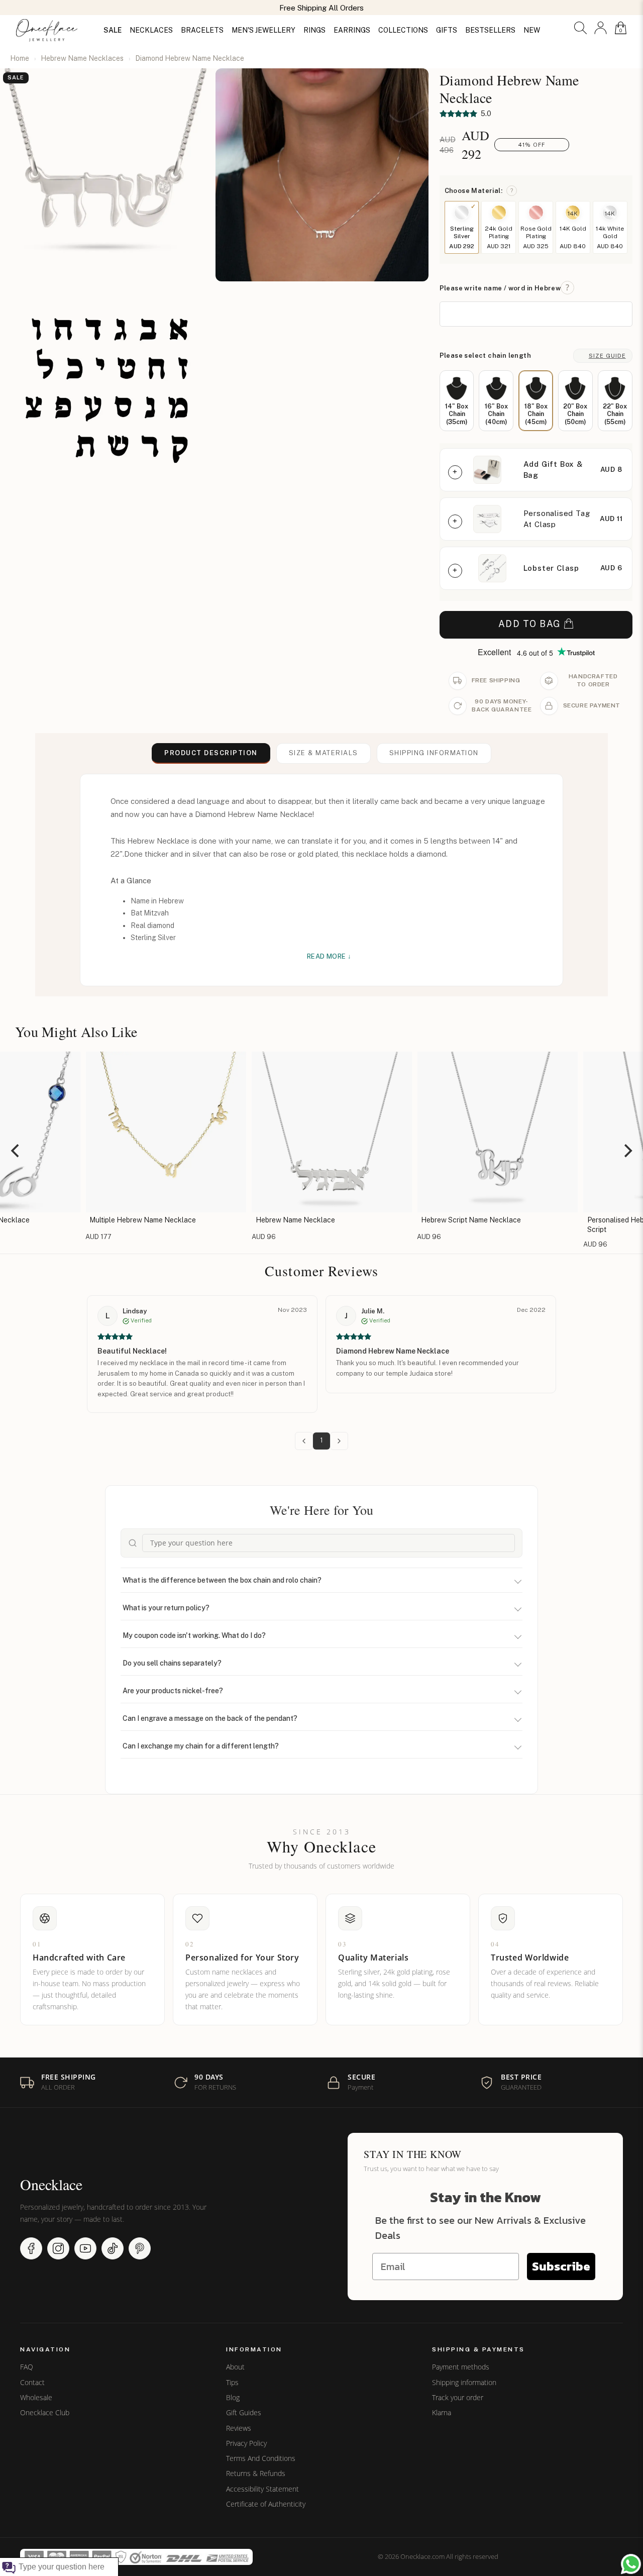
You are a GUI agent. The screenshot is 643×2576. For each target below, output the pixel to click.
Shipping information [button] (434, 753)
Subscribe (561, 2266)
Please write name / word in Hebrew (500, 288)
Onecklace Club (45, 2413)
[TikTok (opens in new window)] (113, 2248)
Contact (32, 2383)
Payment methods (461, 2367)
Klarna (442, 2413)
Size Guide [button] (607, 356)
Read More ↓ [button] (329, 956)
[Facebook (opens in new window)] (31, 2248)
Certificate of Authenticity (266, 2504)
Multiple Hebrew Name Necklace (133, 1220)
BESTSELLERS (490, 30)
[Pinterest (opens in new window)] (140, 2248)
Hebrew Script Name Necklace (461, 1220)
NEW (532, 30)
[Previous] (16, 1151)
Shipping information (464, 2383)
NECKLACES (151, 30)
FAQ (27, 2367)
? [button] (512, 190)
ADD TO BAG (530, 624)
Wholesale (36, 2398)
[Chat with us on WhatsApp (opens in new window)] (631, 2564)
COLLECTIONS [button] (403, 30)
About (235, 2367)
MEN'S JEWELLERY (263, 30)
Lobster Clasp (551, 568)
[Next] (627, 1151)
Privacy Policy (246, 2443)
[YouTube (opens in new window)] (85, 2248)
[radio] (457, 401)
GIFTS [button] (447, 30)
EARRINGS (352, 30)
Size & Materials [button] (324, 753)
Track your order (458, 2398)
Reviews (239, 2428)
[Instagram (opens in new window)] (58, 2248)
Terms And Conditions (261, 2458)
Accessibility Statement (262, 2489)
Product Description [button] (211, 753)
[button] (580, 28)
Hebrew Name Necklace (285, 1220)
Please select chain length (485, 355)
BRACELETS (202, 30)
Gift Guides (244, 2413)
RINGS (314, 30)
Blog (233, 2398)
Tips (232, 2383)
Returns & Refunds (256, 2474)
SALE (113, 30)
